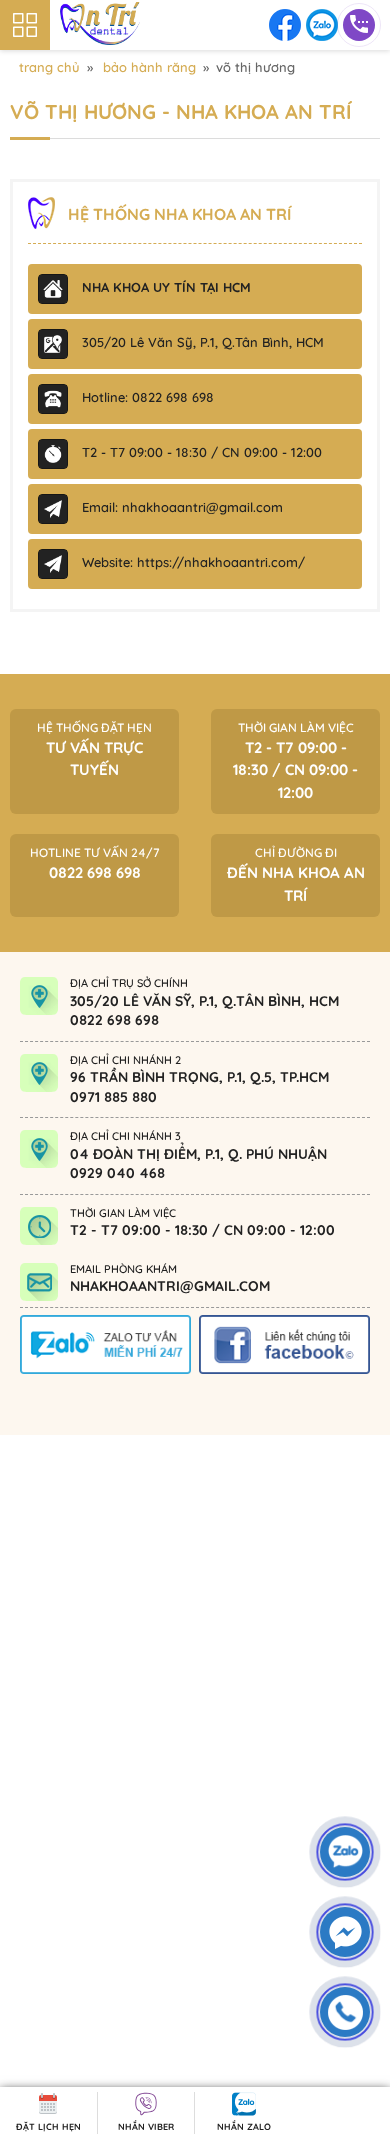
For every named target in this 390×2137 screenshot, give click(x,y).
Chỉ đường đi (296, 875)
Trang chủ (49, 67)
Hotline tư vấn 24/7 (95, 863)
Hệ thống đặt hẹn (94, 750)
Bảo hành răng (149, 67)
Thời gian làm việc (295, 761)
